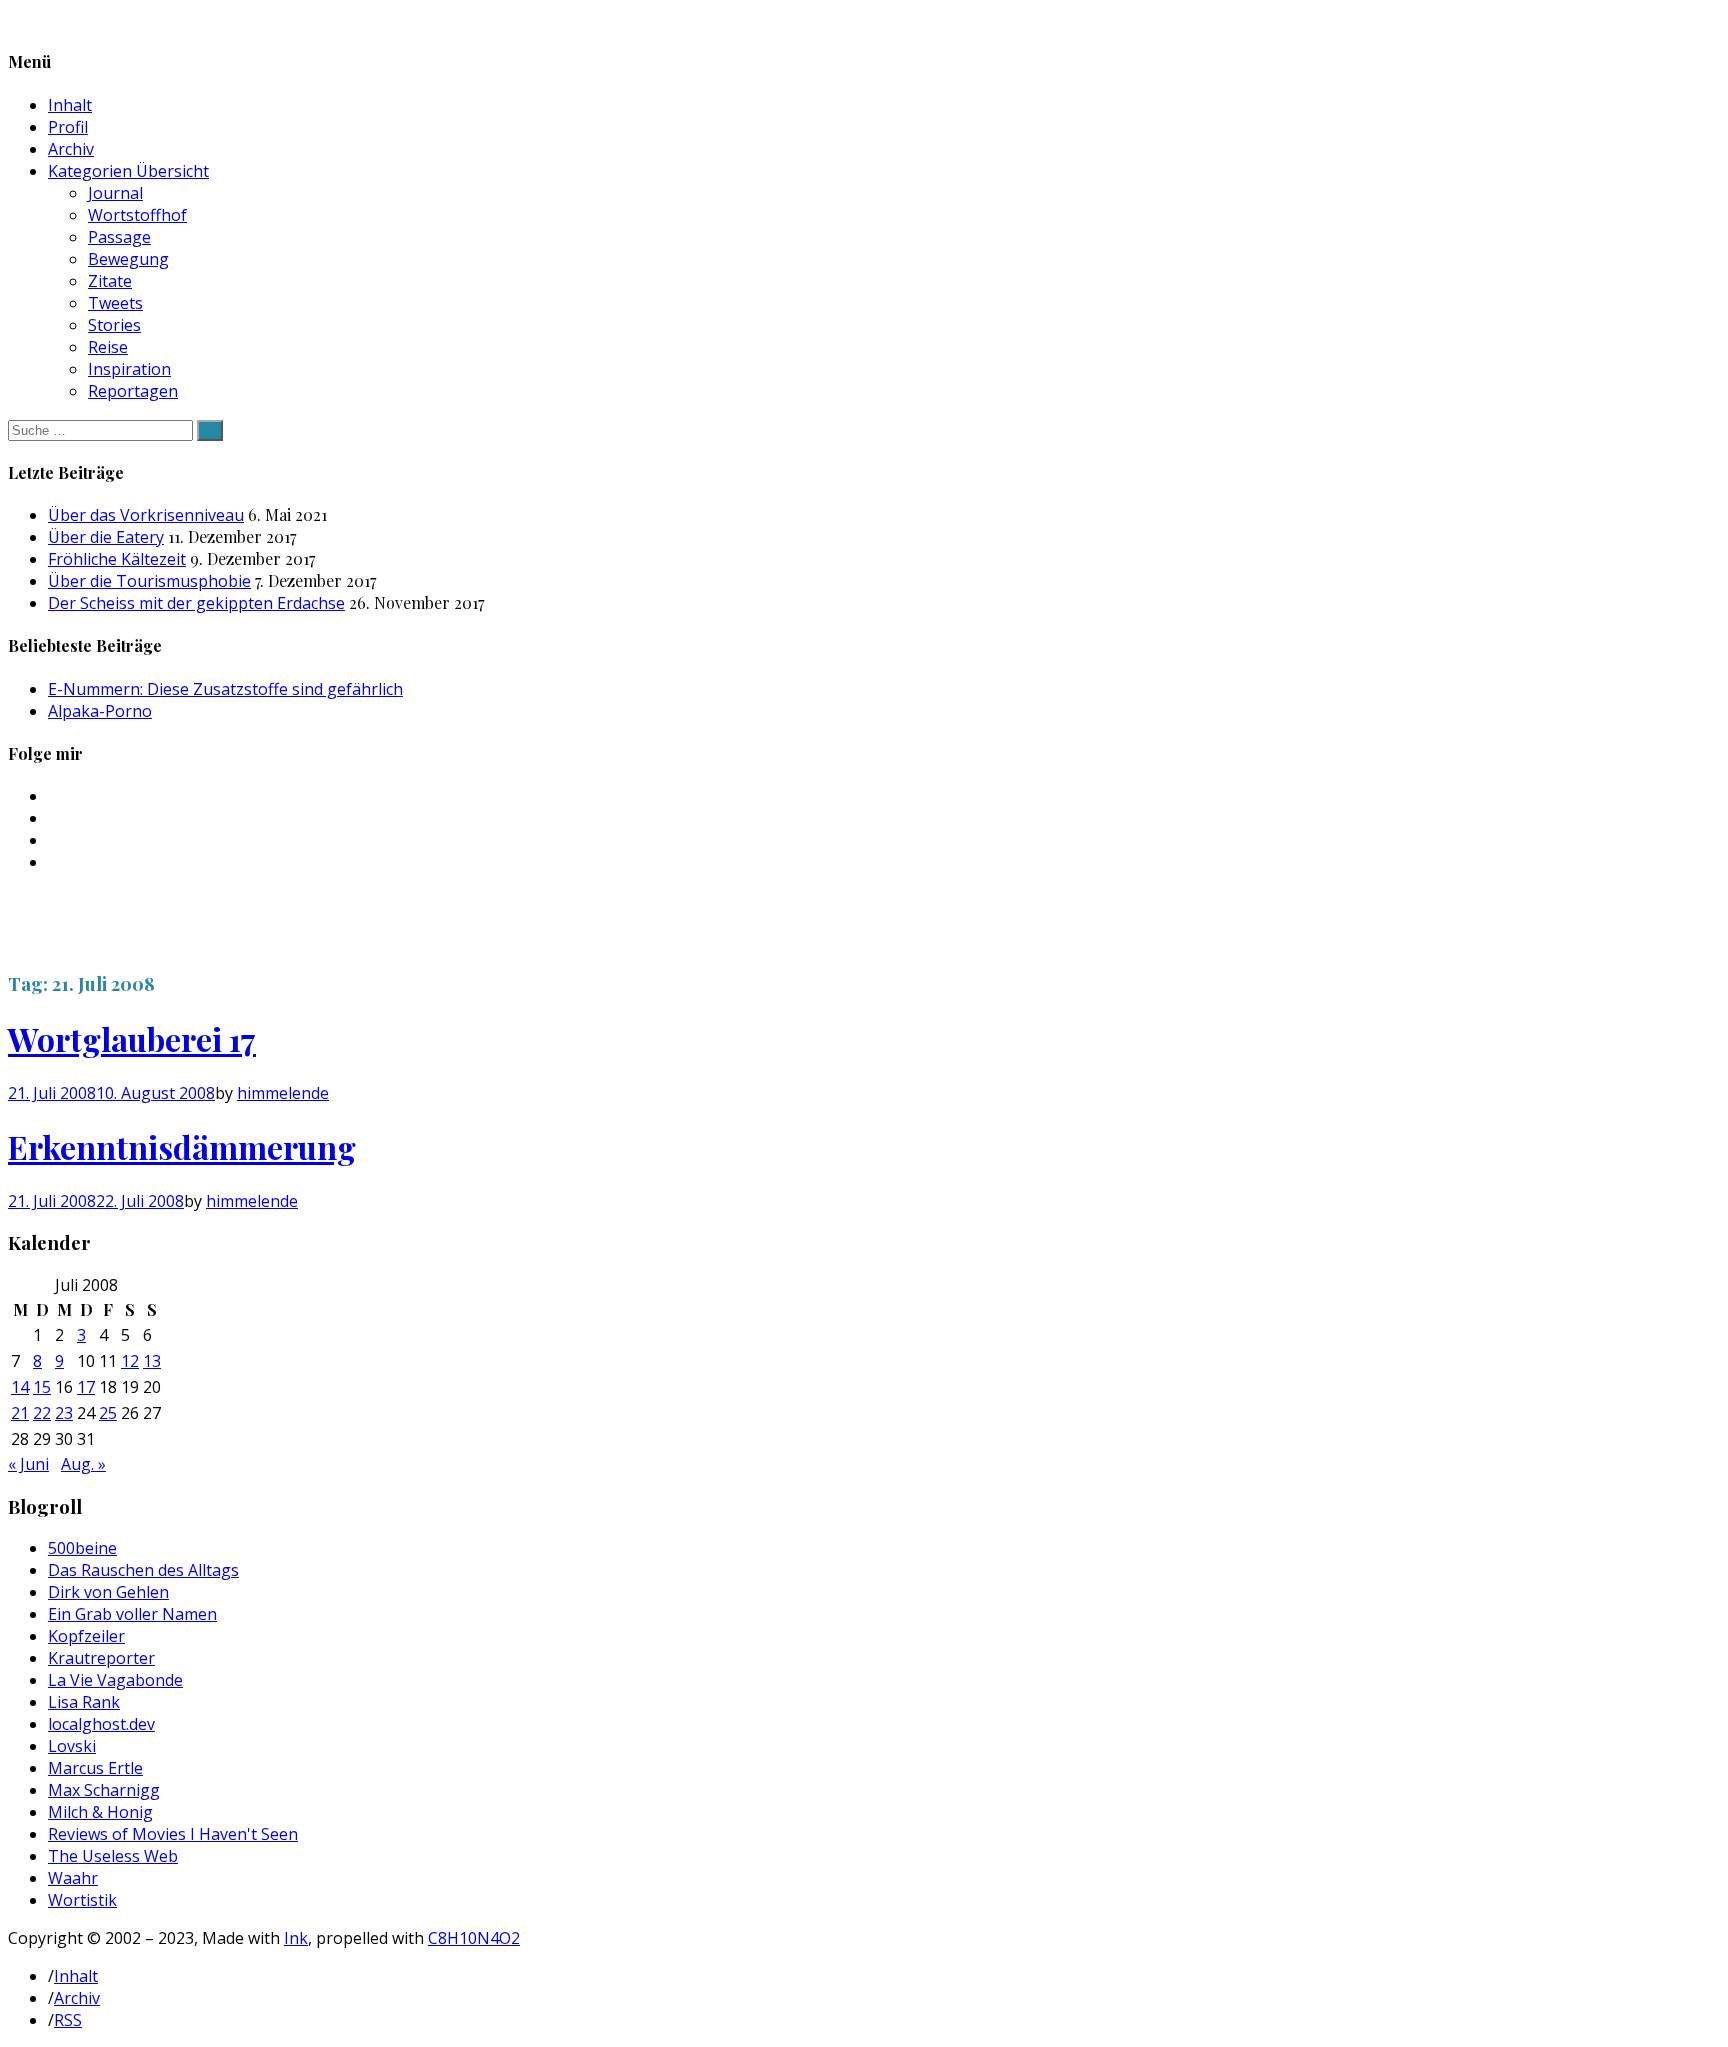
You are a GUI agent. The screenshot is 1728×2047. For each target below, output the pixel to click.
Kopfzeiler (86, 1636)
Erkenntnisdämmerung (182, 1146)
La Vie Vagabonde (115, 1680)
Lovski (72, 1746)
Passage (119, 237)
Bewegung (128, 259)
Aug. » (83, 1464)
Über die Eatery (106, 537)
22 (42, 1413)
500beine (82, 1548)
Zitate (110, 281)
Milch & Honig (100, 1812)
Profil (68, 127)
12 (130, 1361)
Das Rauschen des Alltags (143, 1570)
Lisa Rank (84, 1702)
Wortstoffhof (137, 215)
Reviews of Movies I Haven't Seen (173, 1834)
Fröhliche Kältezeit (117, 559)
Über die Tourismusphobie (149, 581)
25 (108, 1413)
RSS (68, 2020)
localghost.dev (101, 1724)
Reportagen (133, 391)
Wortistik (82, 1900)
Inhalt (70, 105)
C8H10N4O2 (474, 1938)
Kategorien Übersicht (128, 171)
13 (152, 1361)
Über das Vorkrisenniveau (146, 515)
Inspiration (129, 369)
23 (64, 1413)
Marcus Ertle (95, 1768)
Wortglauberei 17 (132, 1038)
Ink (296, 1938)
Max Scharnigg (104, 1790)
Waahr (73, 1878)
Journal (115, 193)
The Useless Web (113, 1856)
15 (42, 1387)
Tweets (115, 303)
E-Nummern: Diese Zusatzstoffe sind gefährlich (225, 689)
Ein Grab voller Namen (132, 1614)
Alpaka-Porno (100, 711)
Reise (108, 347)
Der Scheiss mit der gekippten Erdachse (196, 603)
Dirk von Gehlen (108, 1592)
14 (20, 1387)
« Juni (28, 1464)
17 (86, 1387)
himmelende (283, 1093)
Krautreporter (101, 1658)
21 (20, 1413)
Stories (114, 325)
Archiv (71, 149)
